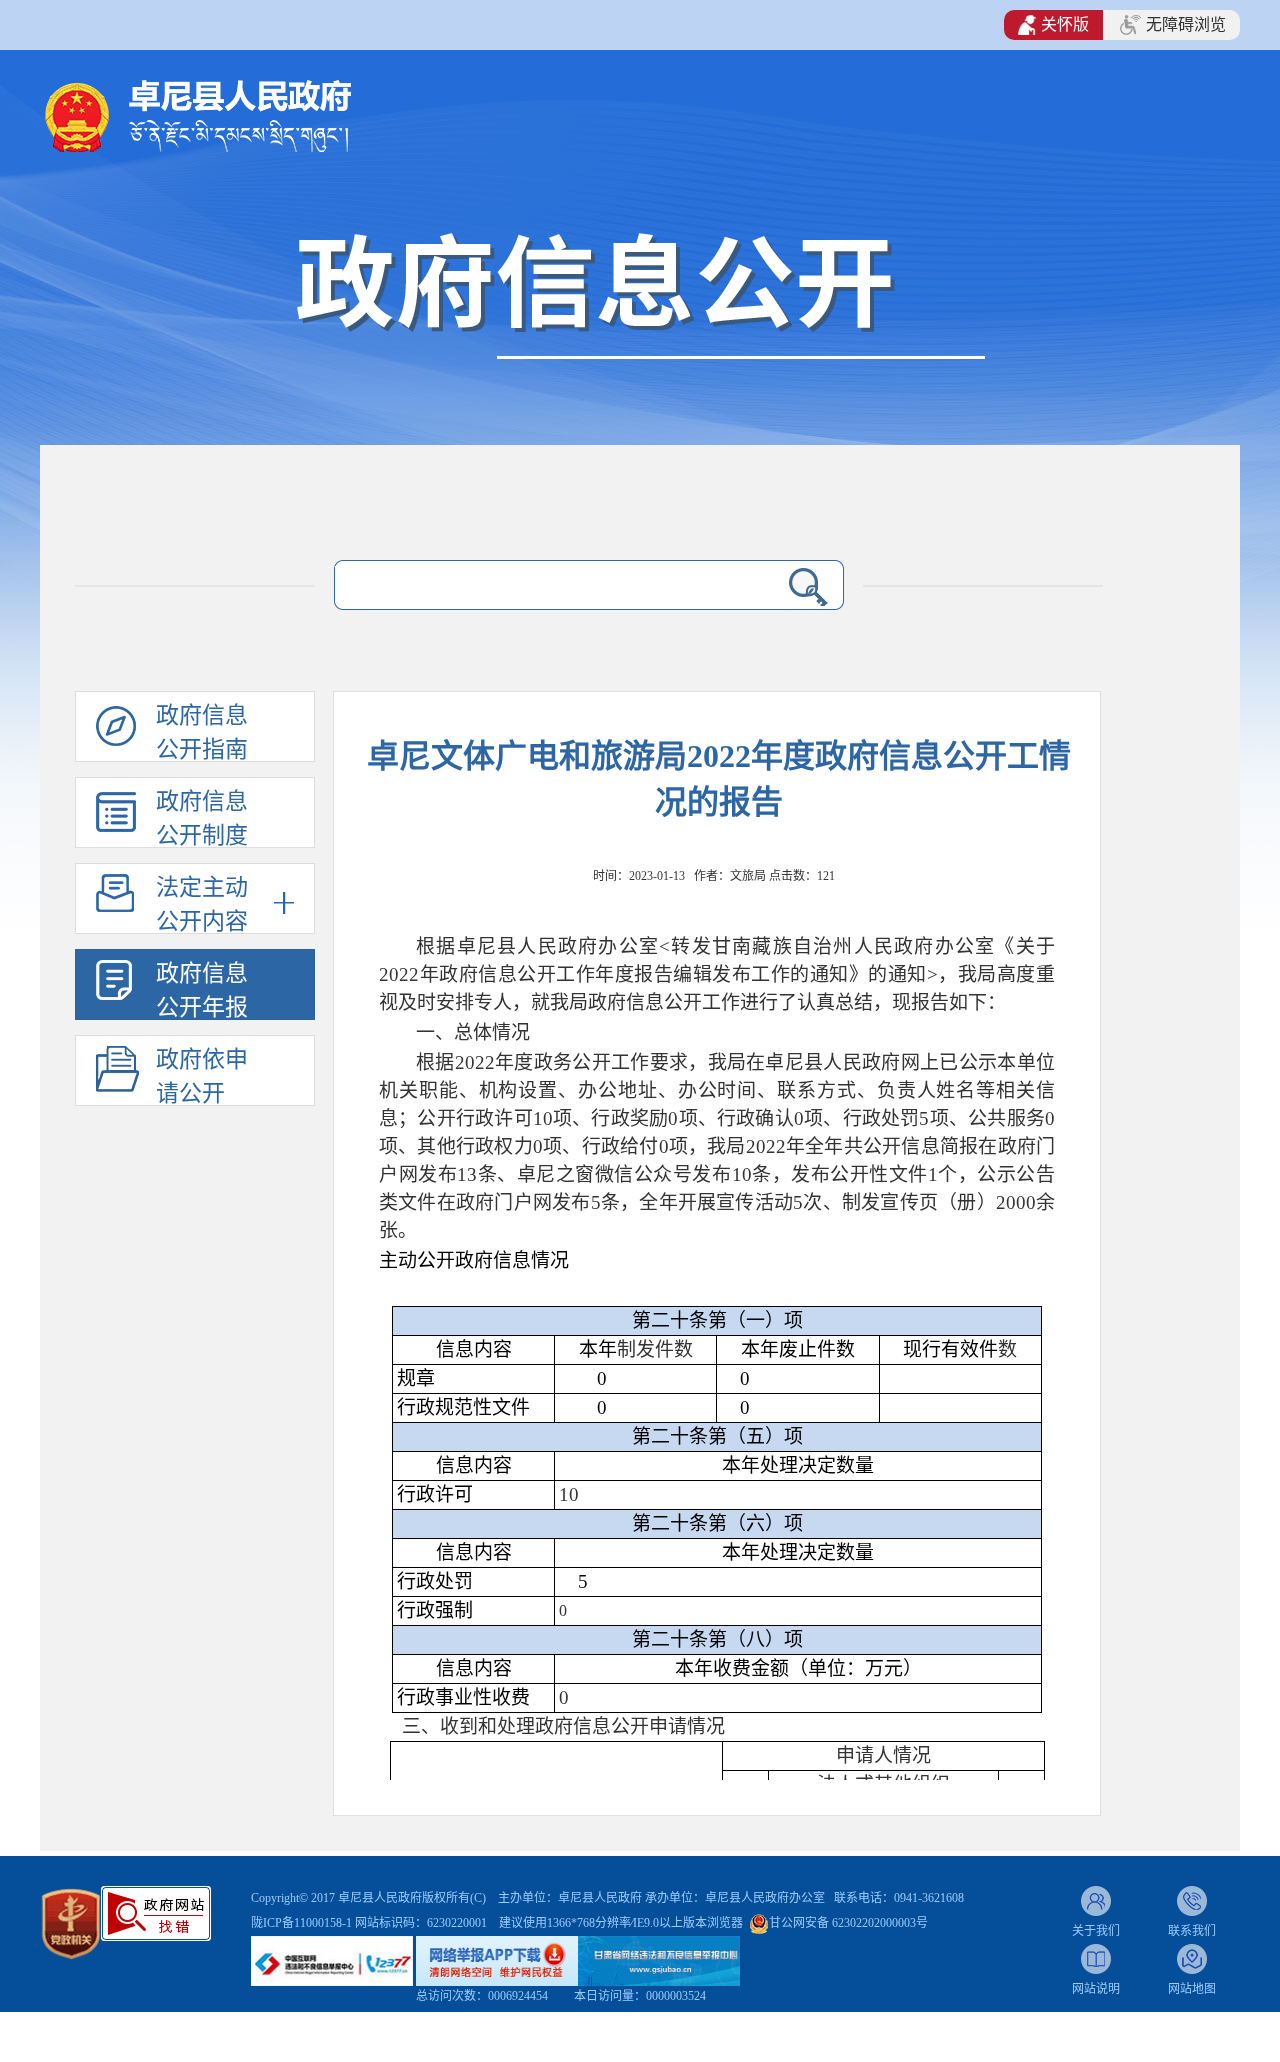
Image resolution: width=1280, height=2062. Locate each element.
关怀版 (1065, 24)
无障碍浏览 (1186, 24)
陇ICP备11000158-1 (303, 1923)
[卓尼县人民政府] (230, 114)
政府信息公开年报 (202, 990)
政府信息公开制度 (202, 818)
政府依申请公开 (202, 1076)
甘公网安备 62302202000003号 (848, 1923)
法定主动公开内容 (202, 904)
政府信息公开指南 (202, 732)
